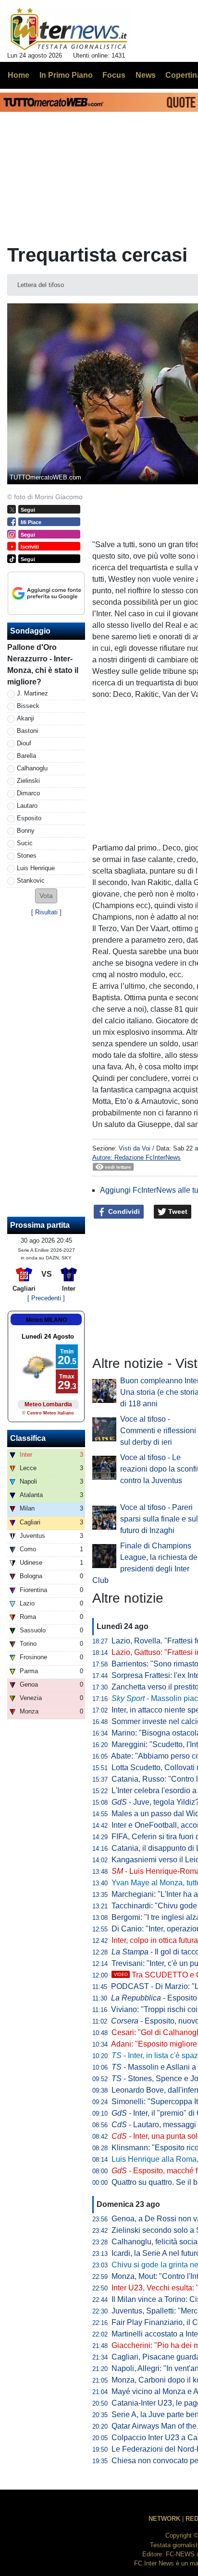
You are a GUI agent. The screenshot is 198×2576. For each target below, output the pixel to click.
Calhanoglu (32, 768)
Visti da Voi (135, 1148)
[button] (46, 896)
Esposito (29, 818)
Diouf (24, 743)
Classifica (28, 1438)
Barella (26, 756)
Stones (27, 856)
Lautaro (27, 806)
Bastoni (27, 731)
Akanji (25, 718)
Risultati (46, 912)
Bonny (26, 831)
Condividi (123, 1211)
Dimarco (28, 793)
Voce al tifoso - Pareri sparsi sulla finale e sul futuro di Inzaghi (159, 1519)
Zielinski (28, 781)
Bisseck (28, 706)
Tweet (177, 1211)
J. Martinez (32, 693)
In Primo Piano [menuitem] (66, 75)
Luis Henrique (36, 868)
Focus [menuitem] (114, 75)
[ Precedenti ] (46, 1298)
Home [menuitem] (19, 75)
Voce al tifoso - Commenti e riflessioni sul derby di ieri (158, 1431)
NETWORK (164, 2519)
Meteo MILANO (46, 1320)
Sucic (25, 843)
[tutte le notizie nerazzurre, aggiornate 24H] (69, 29)
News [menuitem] (146, 75)
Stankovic (31, 881)
